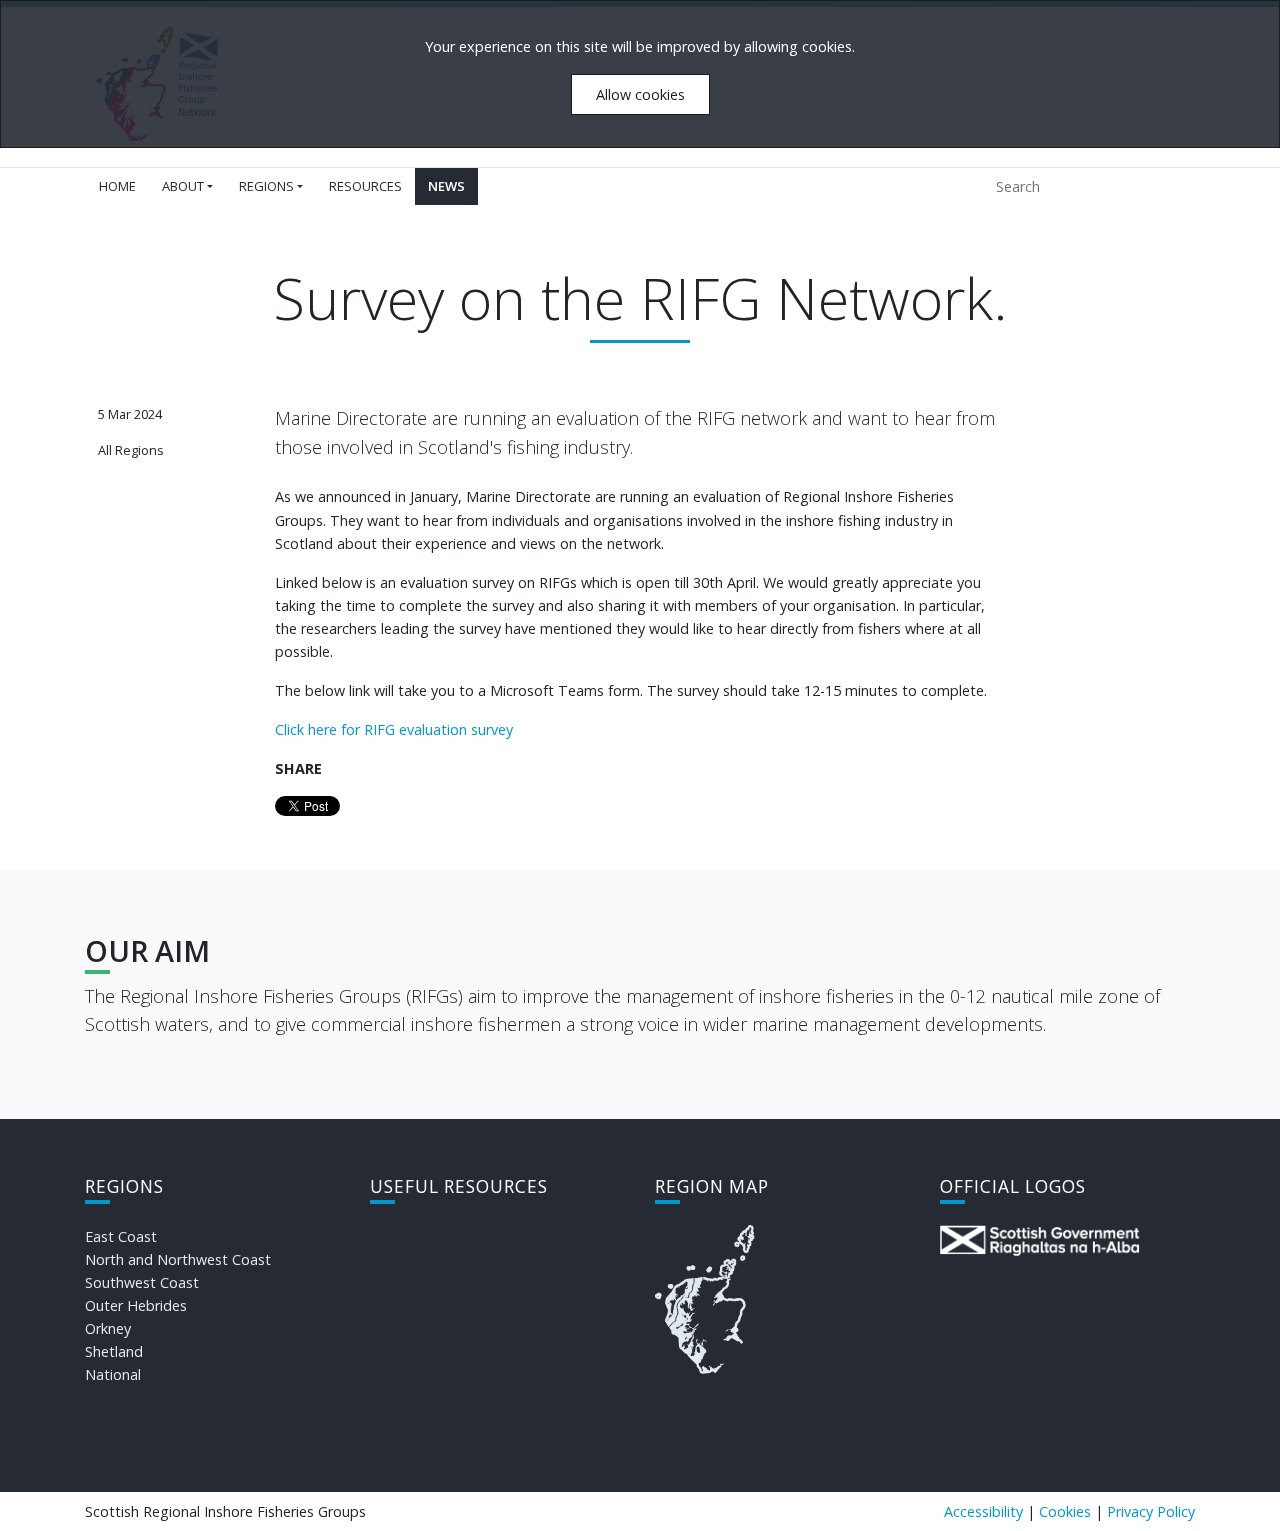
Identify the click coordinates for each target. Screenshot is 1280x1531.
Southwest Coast (142, 1282)
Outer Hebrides (136, 1305)
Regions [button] (266, 186)
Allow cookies (640, 94)
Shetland (114, 1351)
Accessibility (983, 1511)
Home (117, 186)
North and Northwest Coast (178, 1259)
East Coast (121, 1236)
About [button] (183, 186)
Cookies (1065, 1511)
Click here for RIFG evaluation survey (394, 729)
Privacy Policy (1151, 1511)
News (446, 186)
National (113, 1374)
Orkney (108, 1328)
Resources (365, 186)
